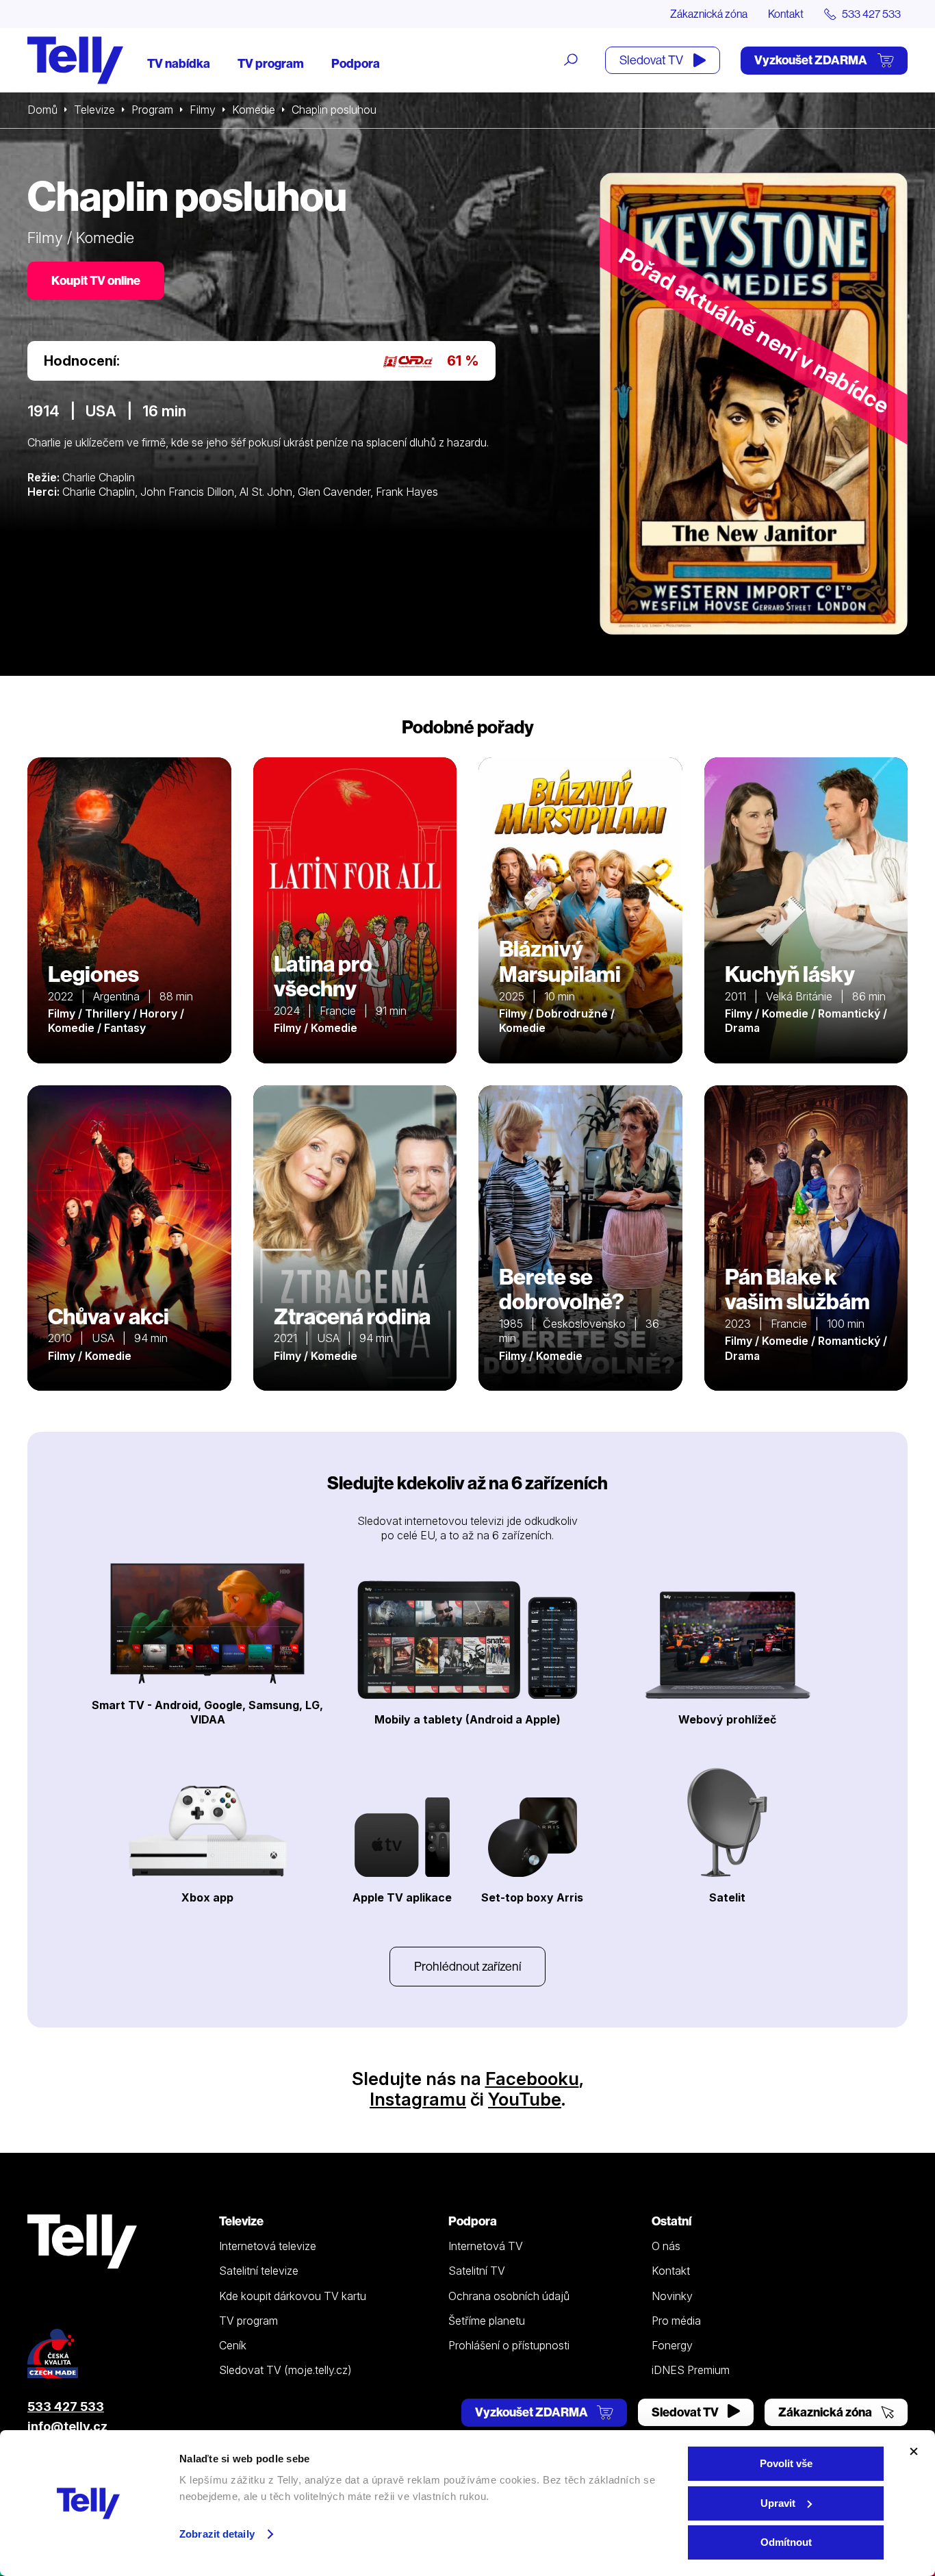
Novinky (672, 2296)
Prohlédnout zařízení (467, 1966)
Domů (42, 110)
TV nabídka (179, 63)
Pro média (676, 2321)
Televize (94, 110)
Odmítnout (786, 2542)
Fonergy (672, 2345)
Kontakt (786, 14)
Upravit (778, 2503)
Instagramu (418, 2099)
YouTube (525, 2099)
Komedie (254, 110)
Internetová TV (486, 2246)
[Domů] (75, 60)
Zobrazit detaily (217, 2534)
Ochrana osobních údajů (509, 2296)
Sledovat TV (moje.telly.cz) (285, 2370)
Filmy (203, 110)
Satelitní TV (477, 2271)
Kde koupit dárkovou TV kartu (293, 2296)
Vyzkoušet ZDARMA (812, 60)
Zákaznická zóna (709, 14)
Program (152, 110)
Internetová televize (268, 2246)
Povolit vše (786, 2463)
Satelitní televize (259, 2271)
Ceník (233, 2345)
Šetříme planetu (487, 2321)
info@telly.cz (67, 2426)
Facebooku (532, 2079)
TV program (271, 63)
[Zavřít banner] (914, 2451)
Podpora (356, 63)
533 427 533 (66, 2407)
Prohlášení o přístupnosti (509, 2345)
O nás (666, 2246)
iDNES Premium (691, 2370)
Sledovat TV (652, 60)
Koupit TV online (96, 280)
